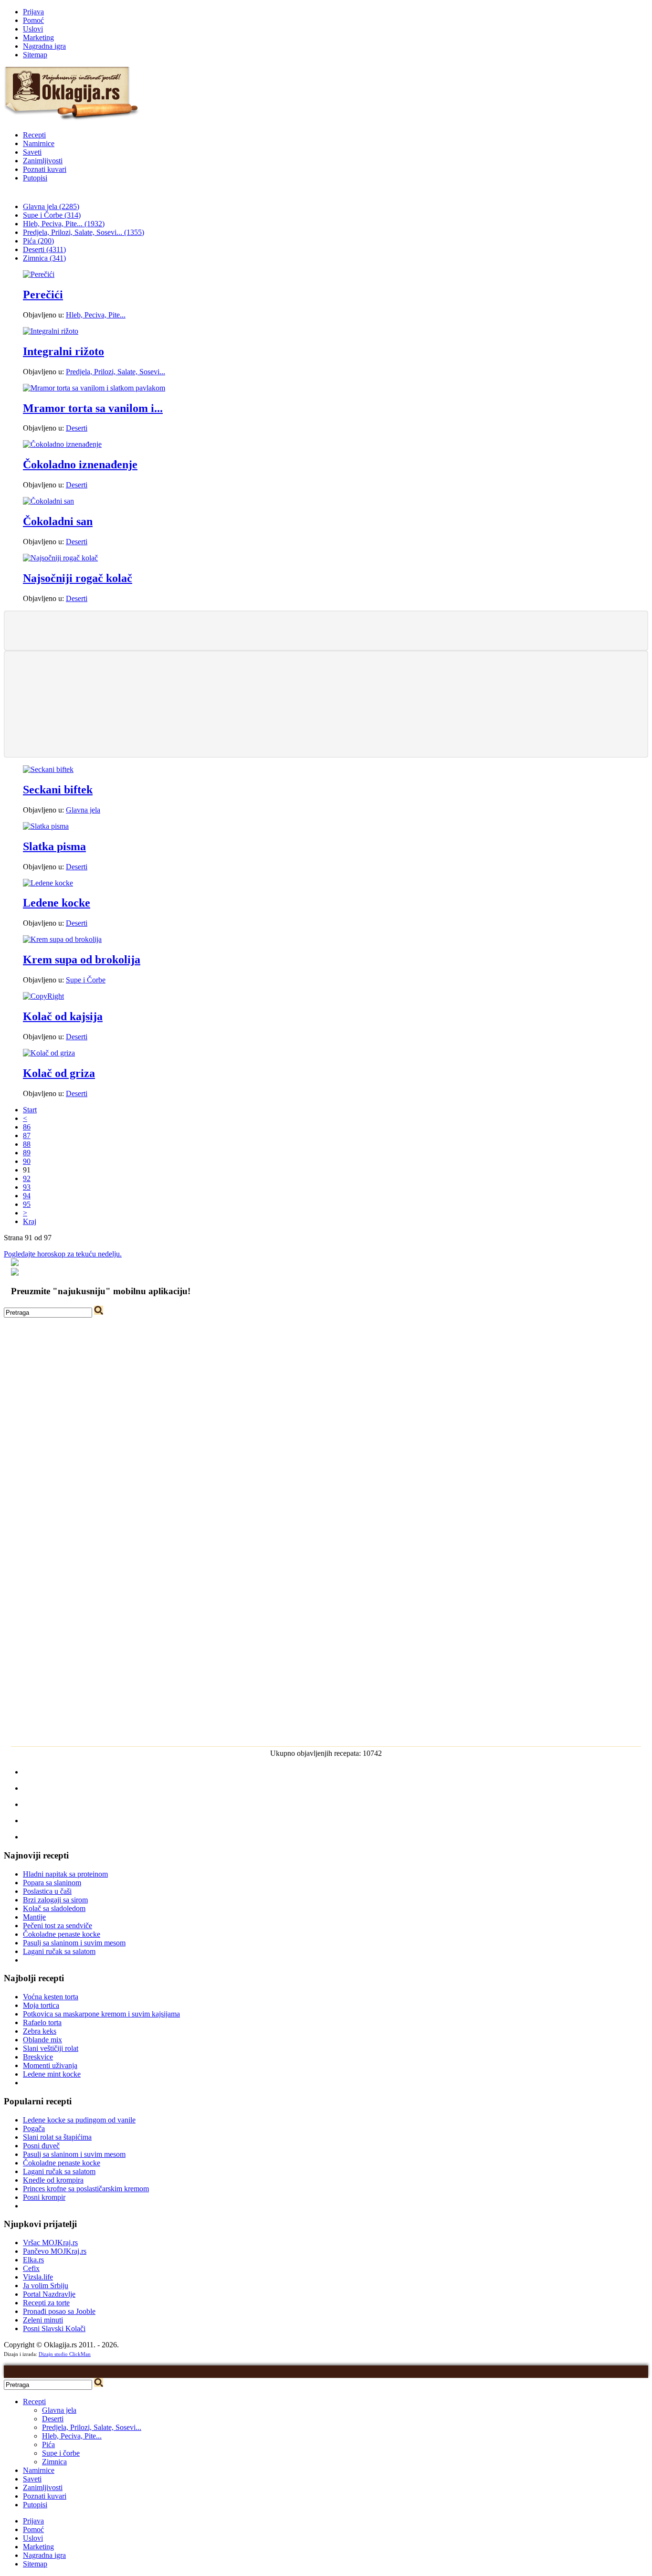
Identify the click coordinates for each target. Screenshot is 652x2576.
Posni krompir (44, 2197)
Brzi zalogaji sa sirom (55, 1900)
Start (30, 1110)
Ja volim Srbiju (46, 2286)
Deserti (77, 428)
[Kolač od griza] (49, 1053)
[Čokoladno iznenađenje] (62, 444)
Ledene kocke (57, 903)
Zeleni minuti (43, 2320)
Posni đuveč (41, 2146)
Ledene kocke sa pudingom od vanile (79, 2120)
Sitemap (35, 55)
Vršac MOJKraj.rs (50, 2243)
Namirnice (39, 143)
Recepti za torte (46, 2303)
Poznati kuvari (45, 169)
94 (27, 1196)
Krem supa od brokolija (82, 960)
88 (27, 1144)
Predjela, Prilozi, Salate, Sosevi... (116, 372)
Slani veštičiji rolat (51, 2048)
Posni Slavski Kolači (54, 2328)
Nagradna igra (44, 46)
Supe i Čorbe (86, 980)
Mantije (34, 1917)
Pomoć (33, 20)
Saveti (32, 152)
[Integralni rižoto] (51, 331)
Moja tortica (41, 2005)
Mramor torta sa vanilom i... (93, 408)
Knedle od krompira (53, 2180)
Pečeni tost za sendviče (58, 1926)
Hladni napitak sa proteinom (65, 1874)
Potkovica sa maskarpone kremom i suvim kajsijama (101, 2014)
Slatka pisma (54, 846)
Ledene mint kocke (52, 2074)
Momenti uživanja (50, 2065)
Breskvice (38, 2057)
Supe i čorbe (61, 2453)
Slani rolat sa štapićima (57, 2137)
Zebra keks (40, 2031)
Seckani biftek (58, 790)
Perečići (43, 295)
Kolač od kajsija (63, 1016)
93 (27, 1187)
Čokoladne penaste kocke (62, 1934)
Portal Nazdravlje (49, 2294)
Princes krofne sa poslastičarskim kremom (86, 2189)
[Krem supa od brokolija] (62, 939)
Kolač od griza (59, 1073)
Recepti (34, 135)
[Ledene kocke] (48, 883)
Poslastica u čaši (47, 1891)
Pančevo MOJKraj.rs (55, 2251)
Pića (48, 2444)
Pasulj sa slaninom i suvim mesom (74, 1943)
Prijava (33, 12)
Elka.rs (33, 2260)
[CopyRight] (43, 996)
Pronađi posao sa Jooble (59, 2311)
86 (27, 1127)
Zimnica (54, 2462)
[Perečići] (39, 274)
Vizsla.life (38, 2277)
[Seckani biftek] (48, 769)
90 (27, 1161)
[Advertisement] (326, 630)
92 (27, 1178)
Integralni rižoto (63, 351)
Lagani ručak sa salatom (59, 1951)
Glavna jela (83, 810)
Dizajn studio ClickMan (65, 2354)
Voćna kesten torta (51, 1997)
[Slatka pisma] (46, 826)
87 (27, 1135)
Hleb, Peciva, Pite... (96, 315)
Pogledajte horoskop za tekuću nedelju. (63, 1254)
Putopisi (35, 178)
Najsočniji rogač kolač (78, 578)
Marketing (38, 37)
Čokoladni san (58, 521)
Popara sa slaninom (52, 1883)
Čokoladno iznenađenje (80, 465)
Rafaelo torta (42, 2022)
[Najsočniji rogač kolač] (60, 558)
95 (27, 1204)
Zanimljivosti (43, 161)
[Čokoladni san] (48, 501)
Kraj (30, 1221)
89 (27, 1153)
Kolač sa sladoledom (54, 1908)
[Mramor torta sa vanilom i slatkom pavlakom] (94, 388)
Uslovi (33, 29)
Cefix (31, 2268)
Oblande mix (42, 2040)
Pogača (34, 2128)
